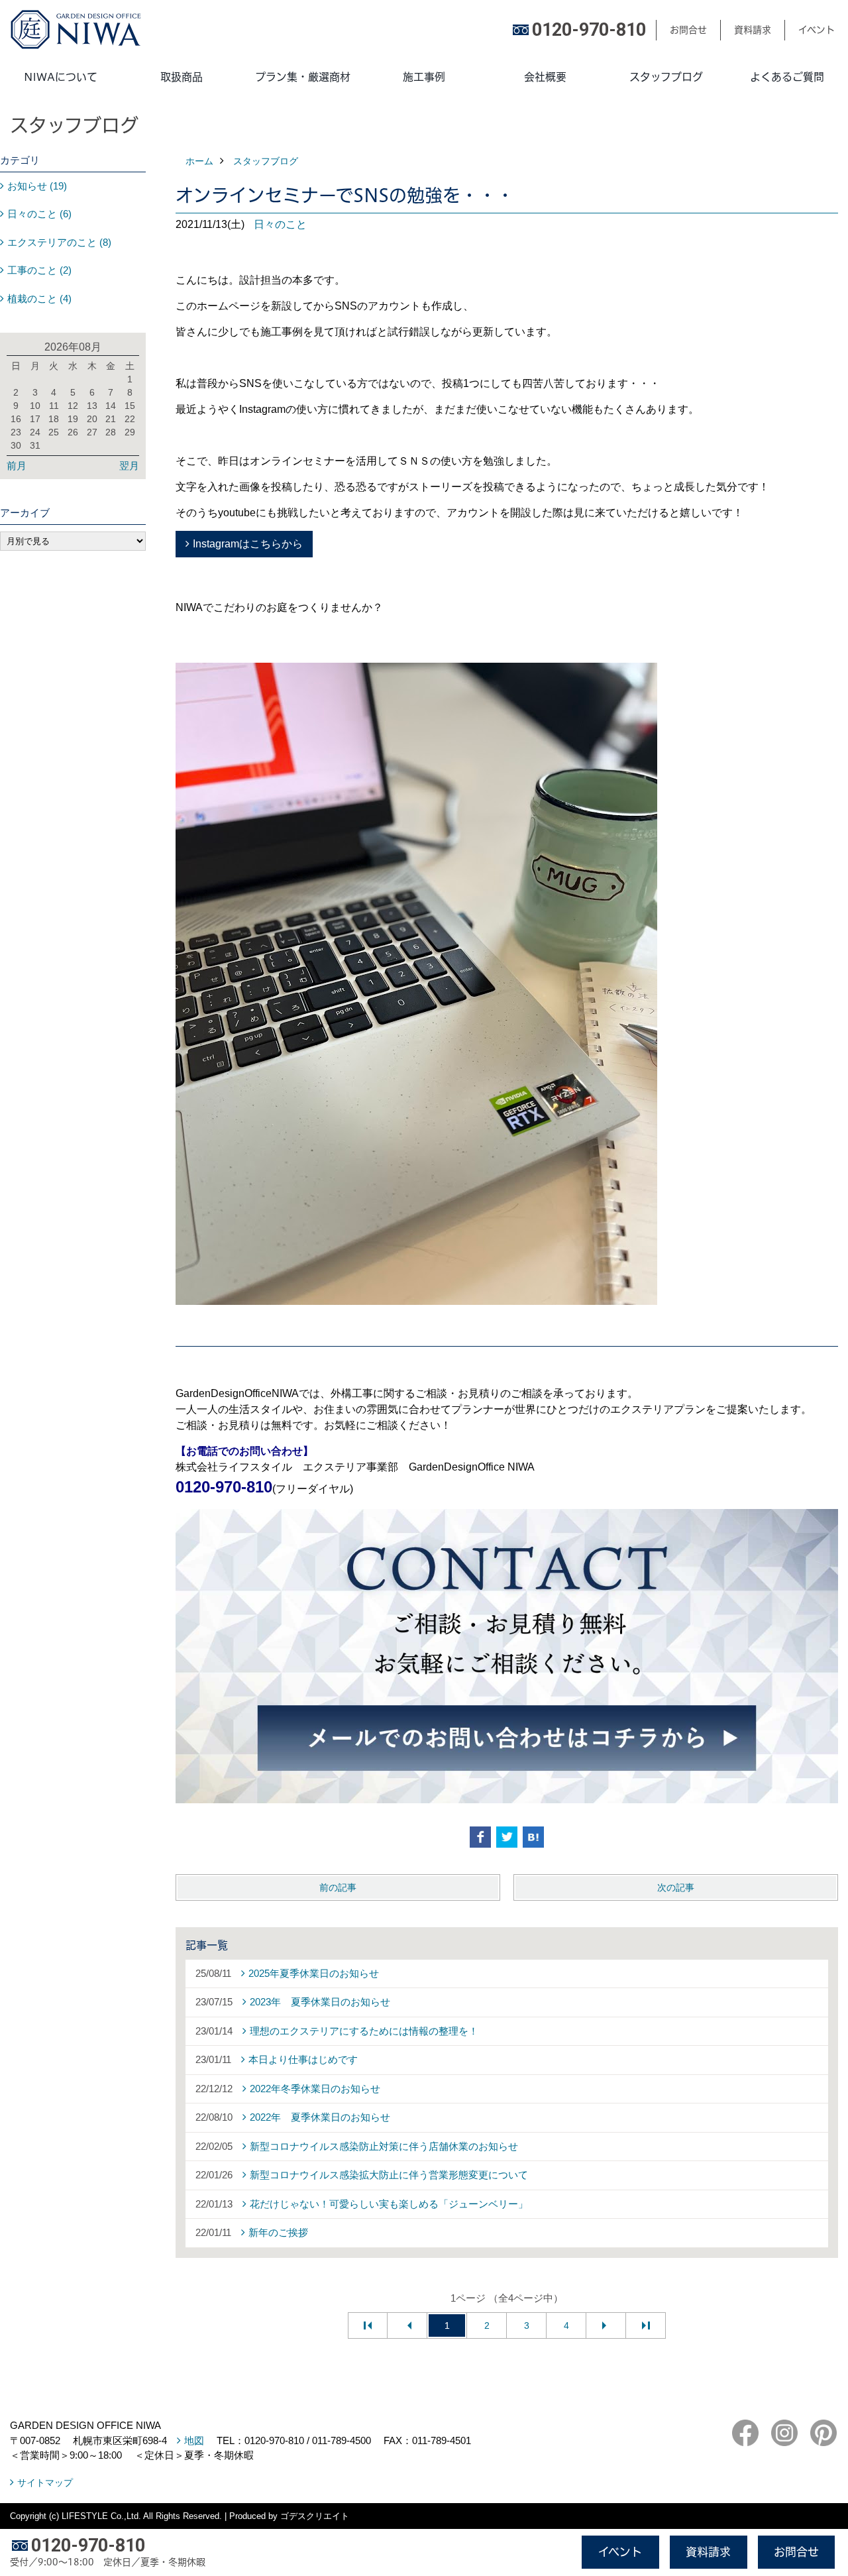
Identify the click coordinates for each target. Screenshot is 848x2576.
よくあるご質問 (787, 77)
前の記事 (338, 1887)
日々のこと (280, 224)
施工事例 (424, 77)
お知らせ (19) (37, 186)
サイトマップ (45, 2483)
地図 (194, 2440)
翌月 (129, 466)
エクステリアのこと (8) (59, 242)
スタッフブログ (666, 77)
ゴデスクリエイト (315, 2516)
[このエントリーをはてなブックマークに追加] (533, 1837)
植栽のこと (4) (39, 299)
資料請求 (753, 30)
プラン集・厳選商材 (303, 77)
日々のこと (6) (39, 214)
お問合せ (688, 30)
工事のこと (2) (39, 270)
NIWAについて (61, 77)
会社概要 (545, 77)
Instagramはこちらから (248, 544)
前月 (17, 466)
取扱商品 (182, 77)
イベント (817, 30)
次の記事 (676, 1887)
